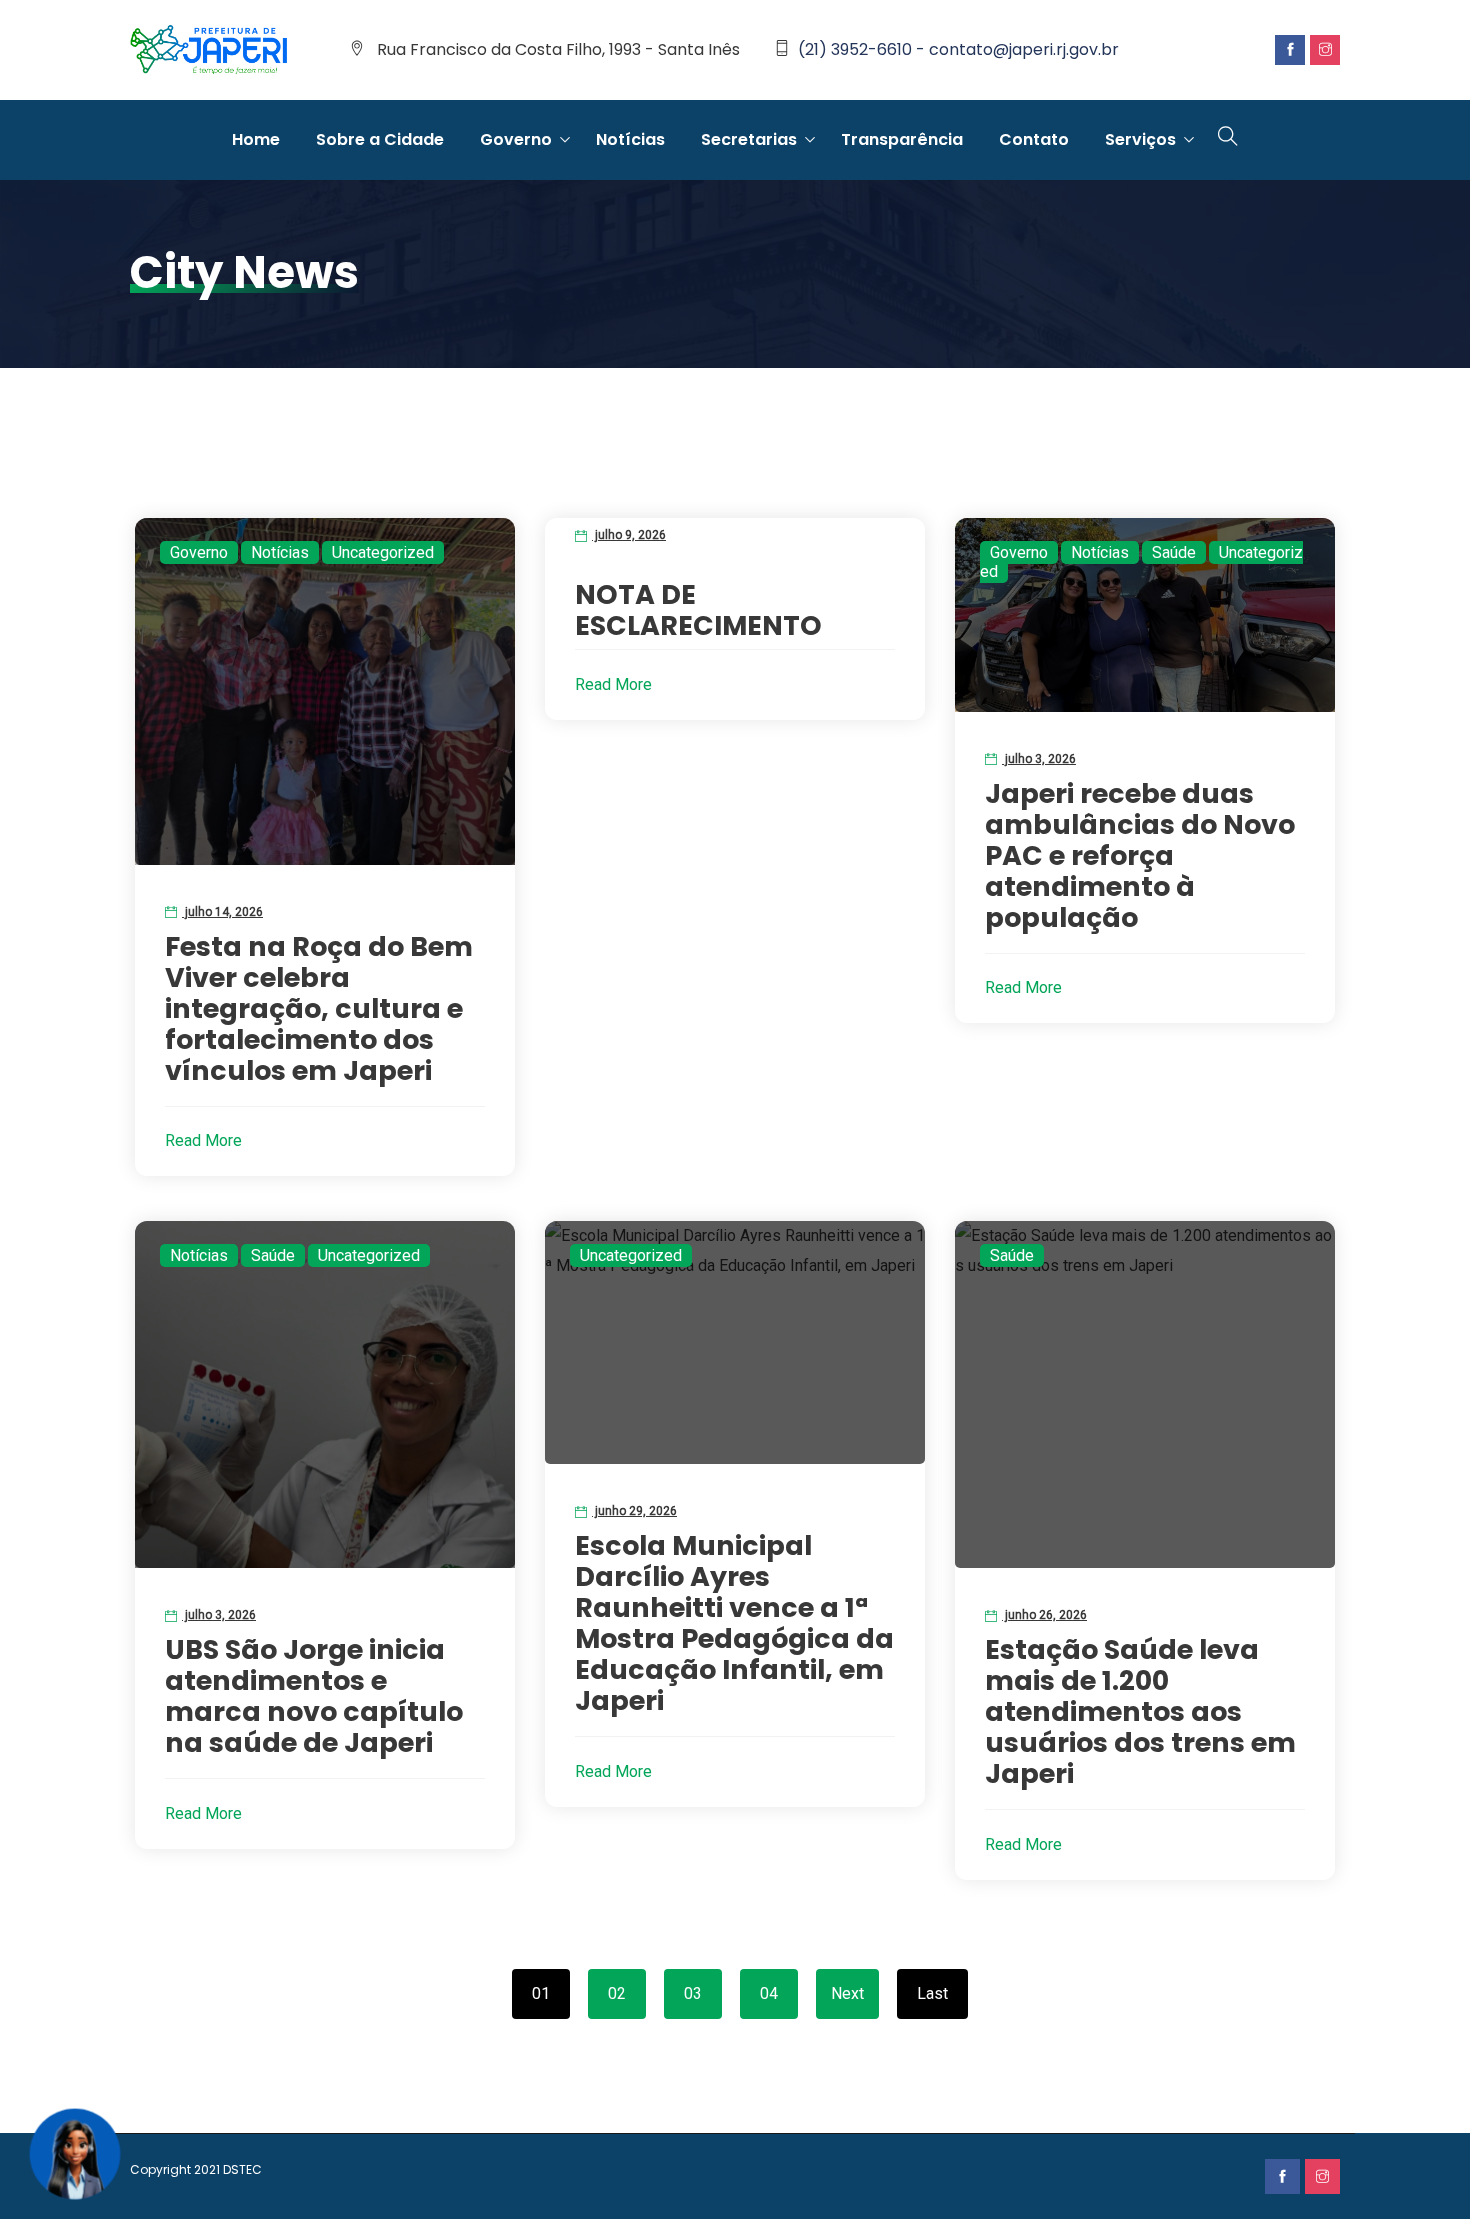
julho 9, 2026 (629, 535)
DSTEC (242, 2169)
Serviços (1140, 139)
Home (256, 139)
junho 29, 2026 (634, 1511)
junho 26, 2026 (1044, 1615)
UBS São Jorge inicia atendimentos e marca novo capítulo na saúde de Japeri (314, 1696)
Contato (1034, 139)
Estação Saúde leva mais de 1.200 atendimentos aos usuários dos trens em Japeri (1140, 1711)
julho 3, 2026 (1039, 759)
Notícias (630, 139)
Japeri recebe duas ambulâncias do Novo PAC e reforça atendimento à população (1140, 855)
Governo (516, 139)
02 (617, 1993)
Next (847, 1993)
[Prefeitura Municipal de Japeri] (209, 51)
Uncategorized (383, 552)
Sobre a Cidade (380, 139)
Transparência (902, 139)
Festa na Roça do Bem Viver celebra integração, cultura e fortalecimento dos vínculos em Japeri (319, 1008)
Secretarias (749, 139)
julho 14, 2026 (222, 912)
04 (769, 1993)
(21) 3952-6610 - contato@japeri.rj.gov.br (958, 49)
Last (932, 1993)
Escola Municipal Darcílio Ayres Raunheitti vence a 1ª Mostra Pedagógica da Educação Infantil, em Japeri (734, 1623)
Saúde (1174, 552)
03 (693, 1993)
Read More (203, 1140)
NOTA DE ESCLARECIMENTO (698, 610)
